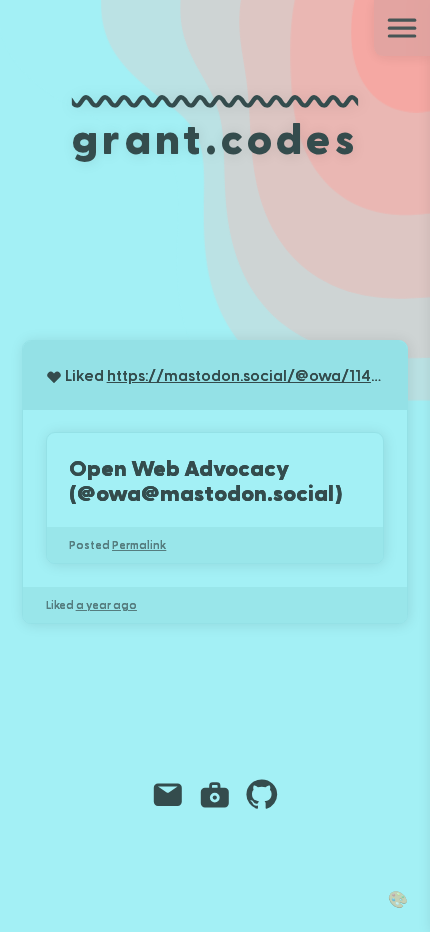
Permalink (139, 544)
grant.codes (215, 136)
